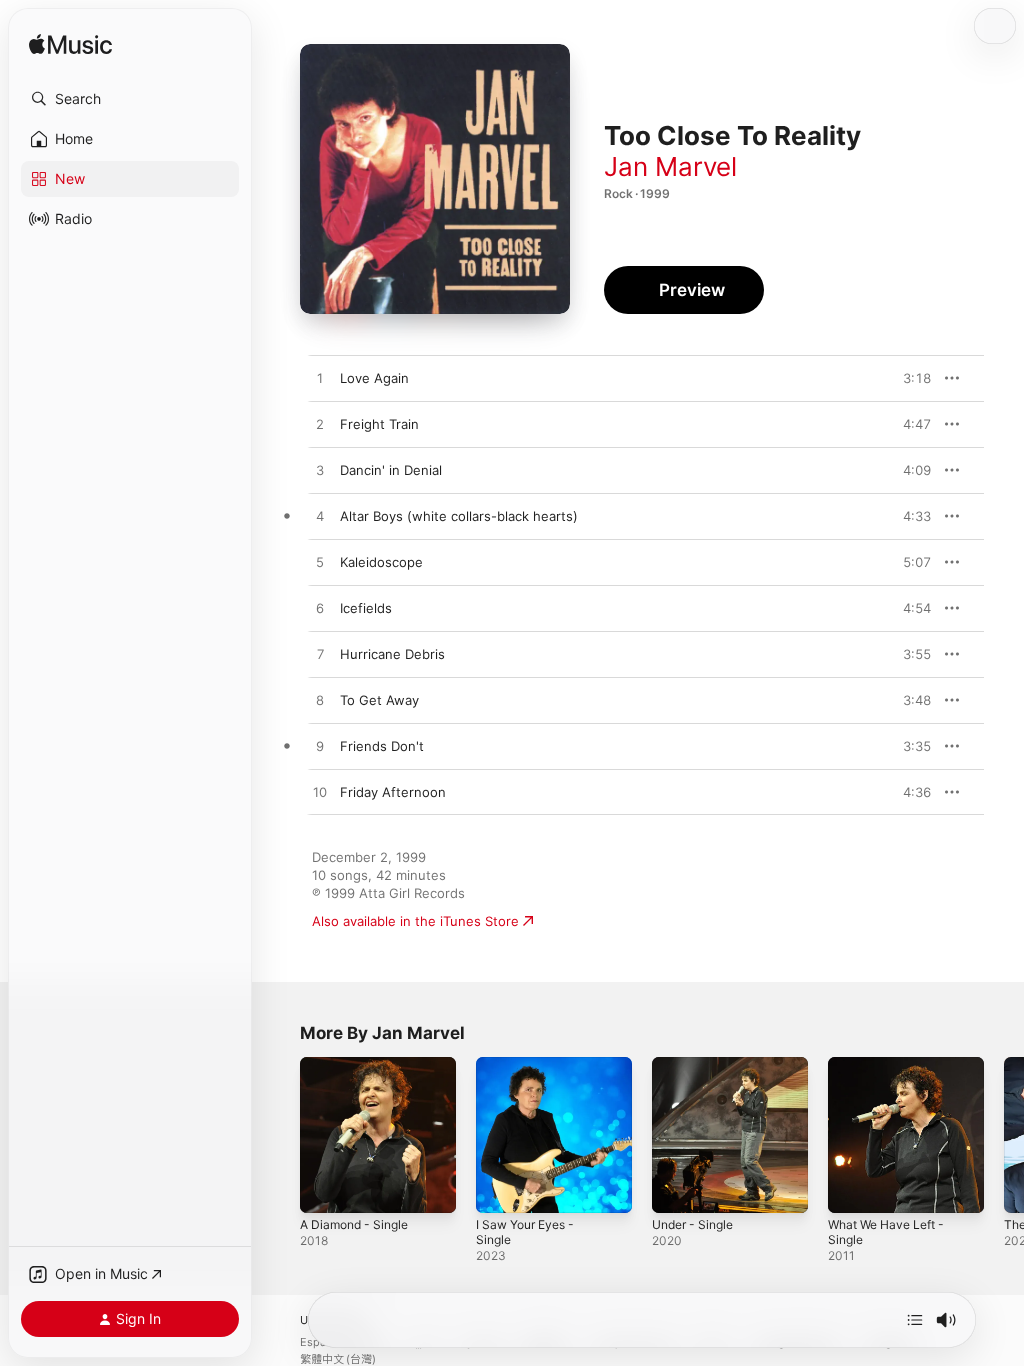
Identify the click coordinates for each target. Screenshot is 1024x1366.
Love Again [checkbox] (374, 378)
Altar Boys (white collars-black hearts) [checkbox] (459, 516)
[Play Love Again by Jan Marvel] (320, 379)
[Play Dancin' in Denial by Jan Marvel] (320, 471)
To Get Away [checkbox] (379, 700)
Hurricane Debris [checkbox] (392, 654)
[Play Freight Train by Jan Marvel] (320, 425)
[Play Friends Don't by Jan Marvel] (320, 747)
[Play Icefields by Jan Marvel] (320, 609)
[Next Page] (1004, 1135)
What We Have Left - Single (886, 1232)
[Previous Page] (280, 1135)
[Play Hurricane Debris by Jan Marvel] (320, 655)
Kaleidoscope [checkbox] (381, 562)
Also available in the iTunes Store (415, 921)
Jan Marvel (670, 166)
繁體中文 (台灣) (338, 1359)
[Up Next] (915, 1320)
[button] (130, 99)
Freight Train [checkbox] (379, 424)
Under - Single (692, 1224)
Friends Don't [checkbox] (382, 746)
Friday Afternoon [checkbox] (393, 792)
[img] (70, 45)
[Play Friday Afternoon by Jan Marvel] (320, 793)
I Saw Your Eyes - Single (525, 1232)
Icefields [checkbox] (366, 608)
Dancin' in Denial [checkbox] (391, 470)
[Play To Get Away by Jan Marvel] (320, 701)
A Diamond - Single (354, 1224)
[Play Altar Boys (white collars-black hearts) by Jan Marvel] (320, 517)
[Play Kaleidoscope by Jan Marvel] (320, 563)
